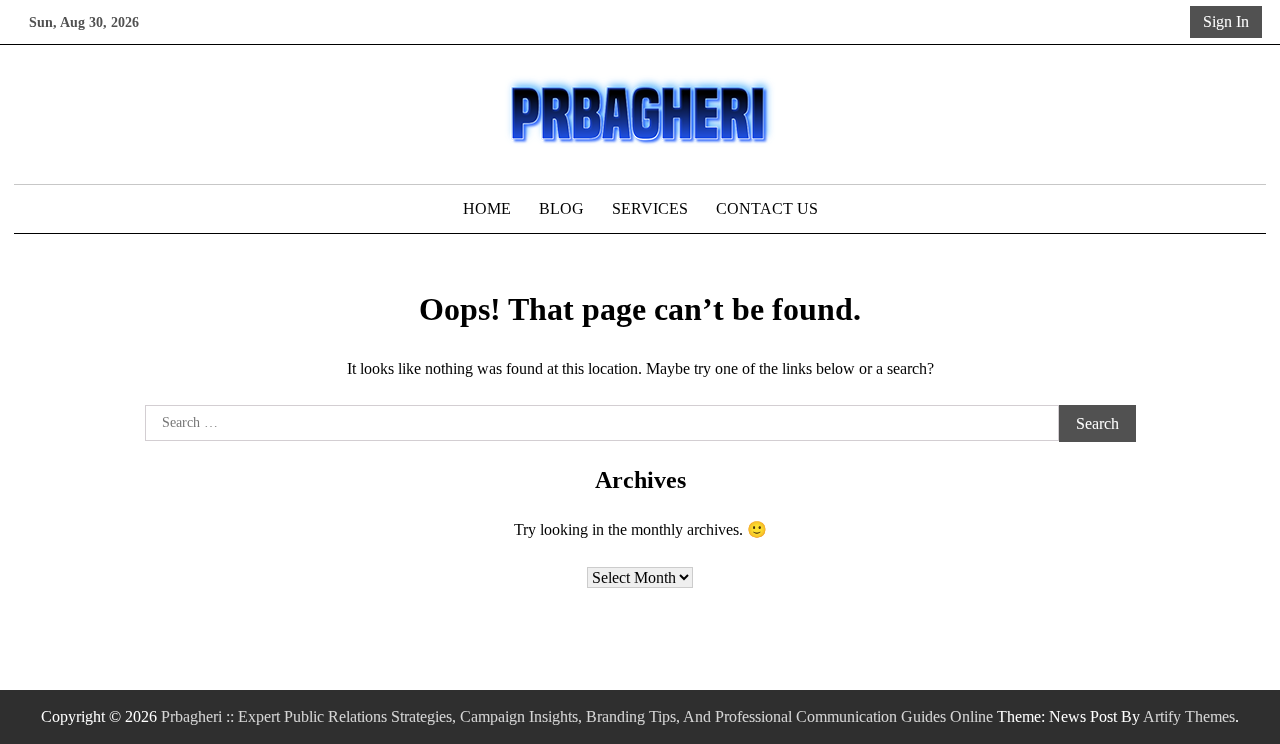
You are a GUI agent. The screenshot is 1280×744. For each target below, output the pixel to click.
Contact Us (767, 208)
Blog (561, 208)
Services (650, 208)
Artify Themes (1189, 716)
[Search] (1171, 22)
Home (487, 208)
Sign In (1226, 21)
